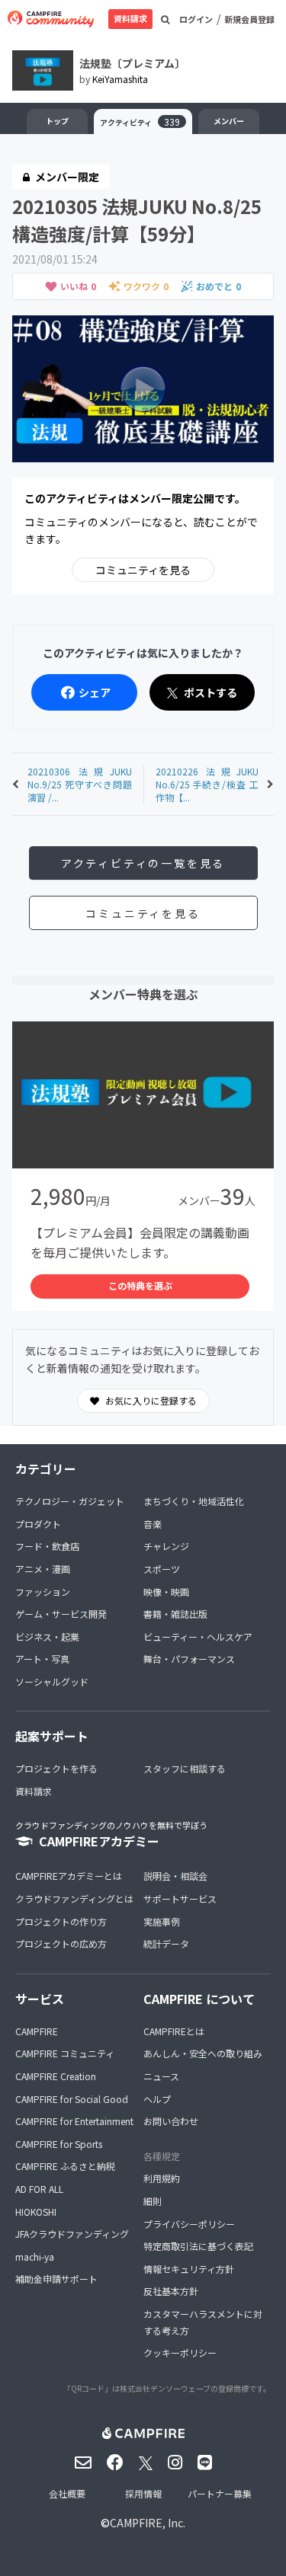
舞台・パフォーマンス (189, 1659)
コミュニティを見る (143, 570)
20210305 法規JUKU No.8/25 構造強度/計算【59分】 (137, 220)
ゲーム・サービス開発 (61, 1614)
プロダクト (38, 1524)
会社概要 (67, 2493)
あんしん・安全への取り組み (203, 2053)
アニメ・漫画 (43, 1569)
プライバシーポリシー (189, 2224)
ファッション (43, 1592)
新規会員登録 (249, 19)
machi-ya (35, 2256)
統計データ (166, 1943)
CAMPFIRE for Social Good (72, 2099)
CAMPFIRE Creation (56, 2076)
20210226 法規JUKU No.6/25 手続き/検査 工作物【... (207, 784)
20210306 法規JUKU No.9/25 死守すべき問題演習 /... (80, 784)
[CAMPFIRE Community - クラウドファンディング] (51, 19)
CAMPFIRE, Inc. (148, 2523)
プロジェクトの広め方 (61, 1943)
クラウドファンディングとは (74, 1898)
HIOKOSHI (36, 2212)
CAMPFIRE (37, 2031)
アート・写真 (42, 1659)
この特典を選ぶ (140, 1285)
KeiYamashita (120, 79)
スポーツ (162, 1569)
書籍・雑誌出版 (175, 1614)
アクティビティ (140, 121)
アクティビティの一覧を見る (143, 863)
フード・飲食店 (47, 1546)
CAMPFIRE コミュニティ (65, 2053)
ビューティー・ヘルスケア (198, 1636)
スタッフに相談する (185, 1768)
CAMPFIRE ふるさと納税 (65, 2166)
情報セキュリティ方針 (189, 2269)
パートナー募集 (220, 2493)
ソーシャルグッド (52, 1681)
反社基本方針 (171, 2291)
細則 (153, 2201)
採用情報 (143, 2493)
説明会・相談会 (175, 1876)
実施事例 (162, 1921)
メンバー (229, 121)
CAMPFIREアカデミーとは (69, 1876)
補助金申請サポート (56, 2279)
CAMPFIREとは (174, 2031)
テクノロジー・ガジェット (70, 1501)
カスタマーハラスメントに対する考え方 (203, 2322)
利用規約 (162, 2178)
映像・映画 (166, 1592)
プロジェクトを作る (56, 1768)
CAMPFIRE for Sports (59, 2144)
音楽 (153, 1524)
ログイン (196, 19)
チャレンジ (166, 1546)
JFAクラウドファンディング (72, 2234)
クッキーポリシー (180, 2352)
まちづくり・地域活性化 (194, 1501)
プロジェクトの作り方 (61, 1921)
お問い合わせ (171, 2121)
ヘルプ (157, 2099)
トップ (57, 121)
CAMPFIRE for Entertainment (74, 2121)
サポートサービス (180, 1898)
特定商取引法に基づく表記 (198, 2246)
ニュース (161, 2076)
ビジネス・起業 (47, 1636)
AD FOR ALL (39, 2189)
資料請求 (130, 18)
